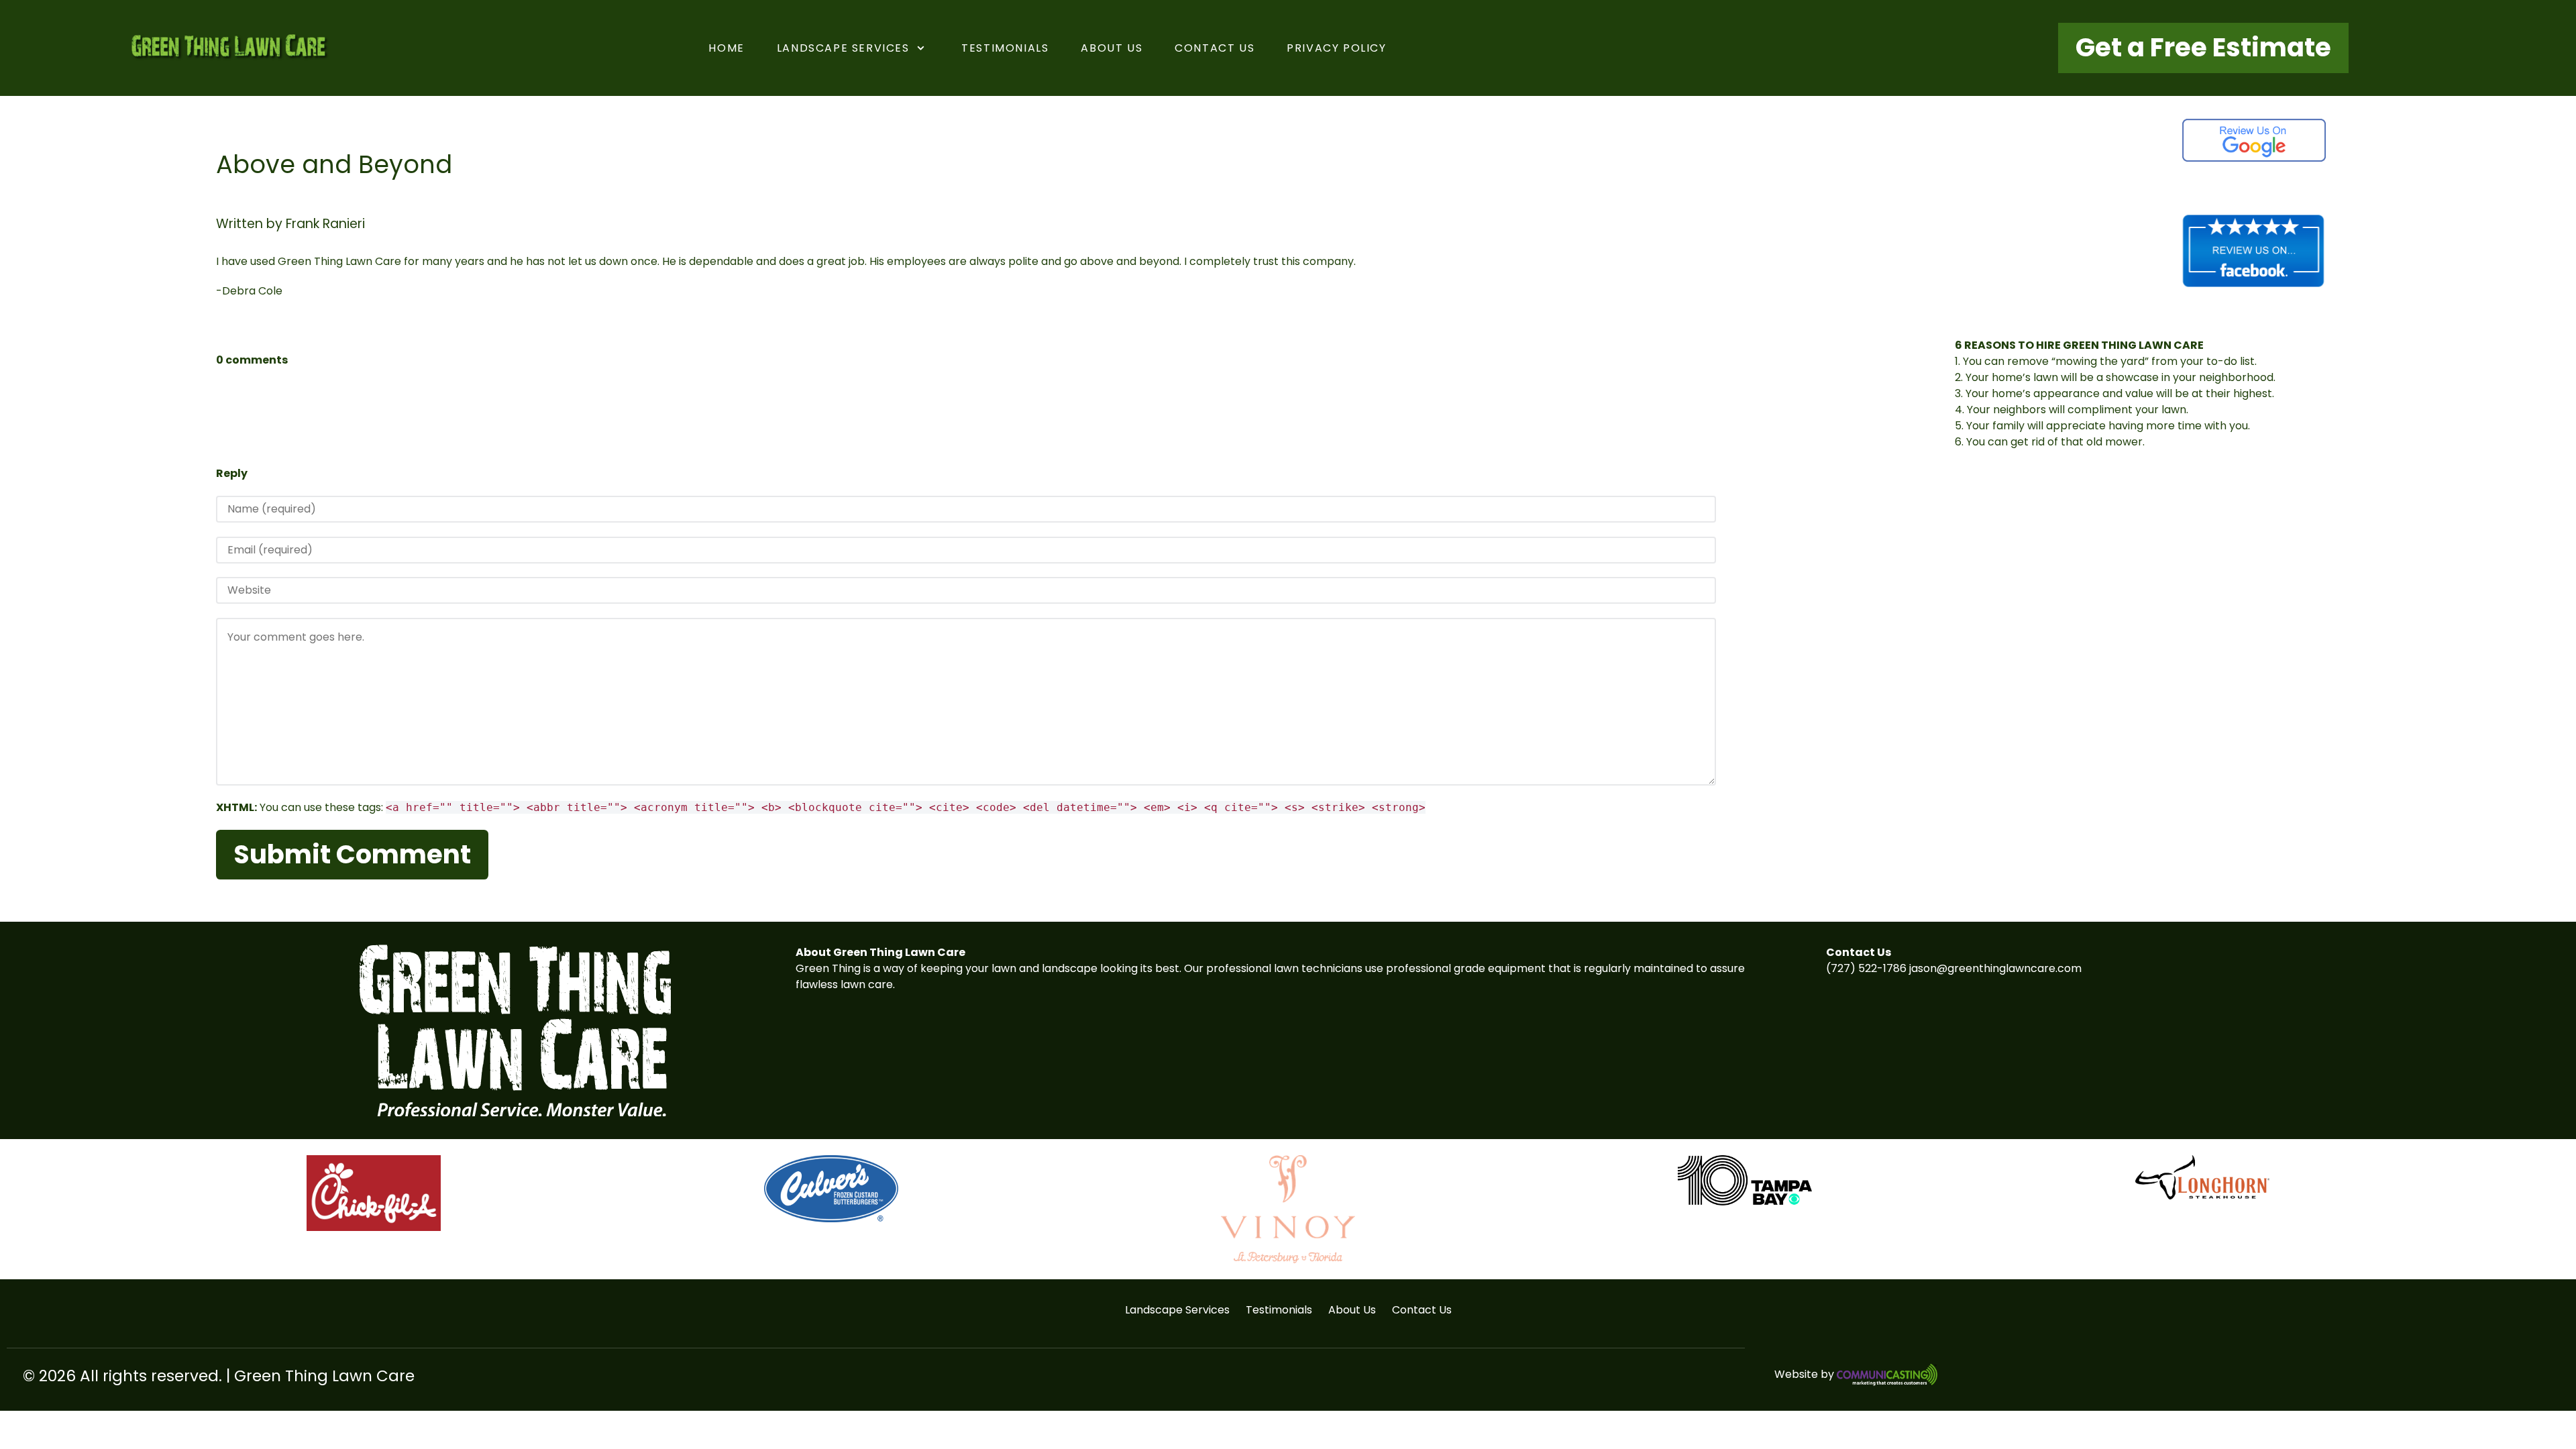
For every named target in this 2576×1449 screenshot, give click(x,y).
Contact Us (1422, 1310)
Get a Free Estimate (2203, 47)
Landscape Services (1177, 1310)
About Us (1352, 1310)
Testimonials (1279, 1310)
